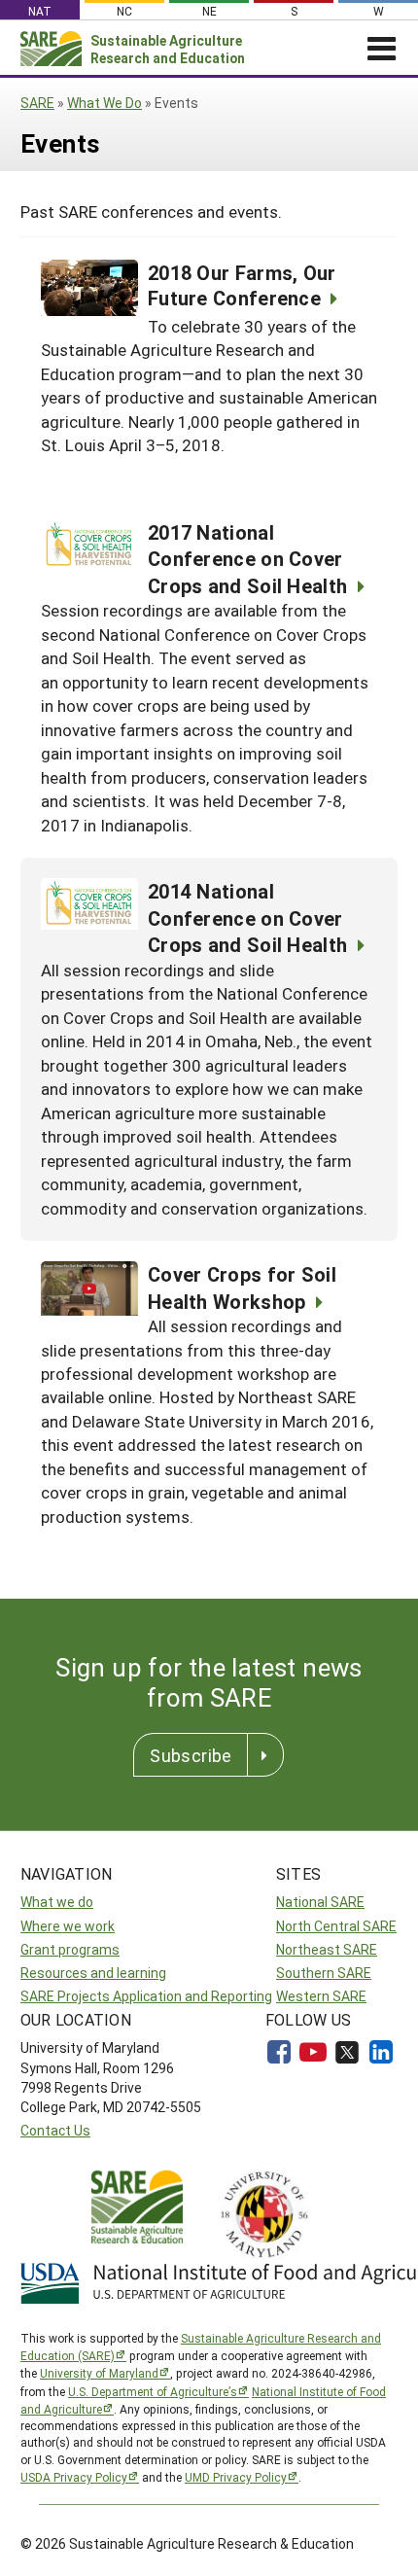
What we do (57, 1902)
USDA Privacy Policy (74, 2477)
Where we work (68, 1926)
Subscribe (191, 1755)
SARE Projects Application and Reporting (146, 1996)
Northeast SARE (327, 1949)
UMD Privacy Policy (236, 2477)
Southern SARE (324, 1973)
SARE (37, 103)
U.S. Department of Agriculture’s (153, 2391)
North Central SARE (336, 1926)
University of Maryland (99, 2373)
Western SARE (321, 1996)
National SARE (320, 1902)
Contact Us (55, 2130)
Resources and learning (93, 1973)
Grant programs (70, 1949)
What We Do (104, 103)
